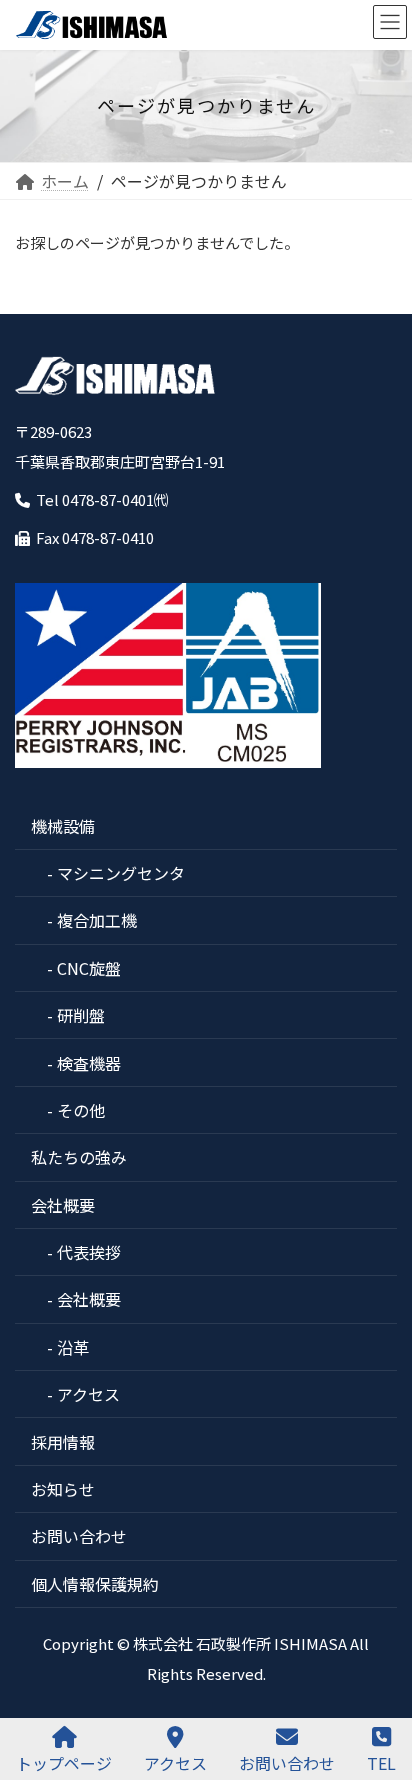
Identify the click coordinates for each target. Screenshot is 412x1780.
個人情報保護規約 (95, 1584)
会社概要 (63, 1205)
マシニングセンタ (121, 873)
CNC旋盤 (89, 968)
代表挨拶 (89, 1252)
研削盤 (81, 1015)
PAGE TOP (381, 1689)
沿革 (73, 1347)
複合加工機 (97, 920)
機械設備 (63, 826)
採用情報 (63, 1442)
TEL (381, 1762)
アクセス (88, 1394)
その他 (81, 1110)
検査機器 (89, 1063)
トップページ (64, 1762)
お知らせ (63, 1489)
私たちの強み (79, 1157)
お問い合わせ (79, 1536)
